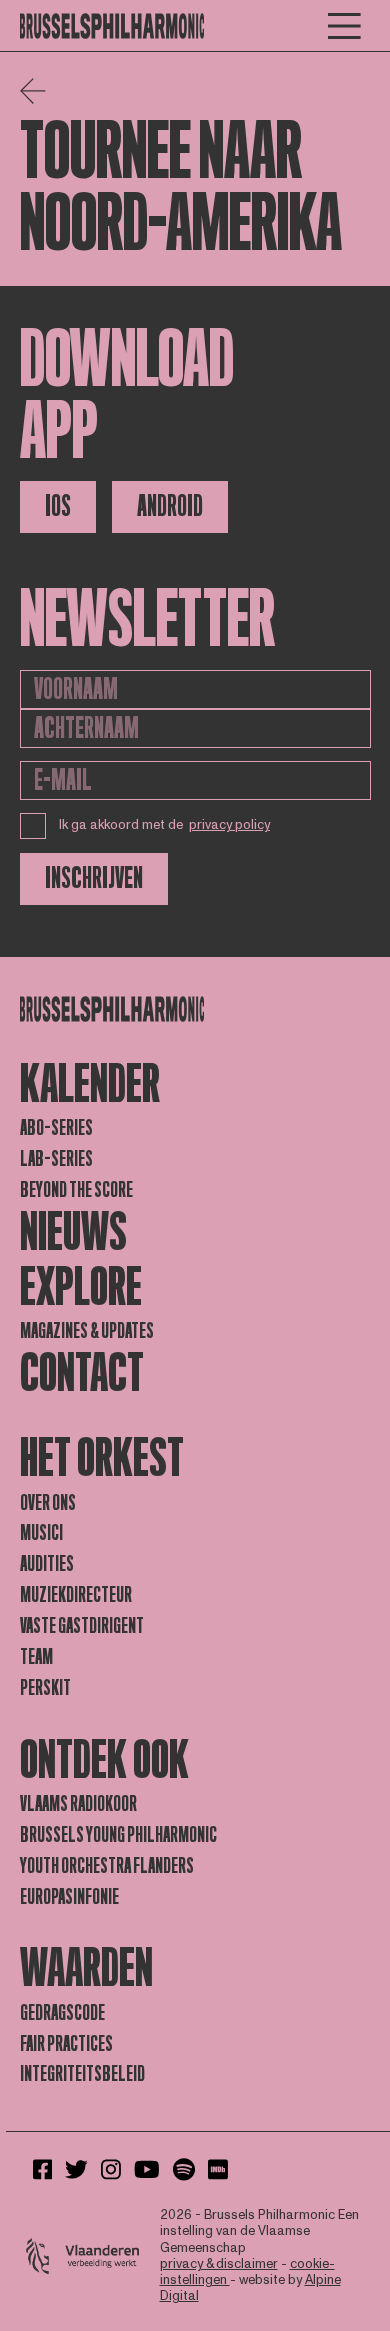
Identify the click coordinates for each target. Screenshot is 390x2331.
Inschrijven (94, 878)
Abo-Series (56, 1128)
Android (170, 506)
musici (41, 1533)
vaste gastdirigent (82, 1626)
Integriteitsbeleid (82, 2074)
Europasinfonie (69, 1897)
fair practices (66, 2044)
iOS (58, 506)
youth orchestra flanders (107, 1866)
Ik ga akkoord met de (165, 825)
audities (47, 1564)
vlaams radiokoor (78, 1804)
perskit (45, 1688)
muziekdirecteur (76, 1595)
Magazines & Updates (87, 1331)
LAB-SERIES (56, 1159)
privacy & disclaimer (219, 2264)
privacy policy (229, 825)
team (36, 1657)
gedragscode (62, 2013)
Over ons (48, 1503)
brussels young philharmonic (118, 1835)
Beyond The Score (76, 1190)
